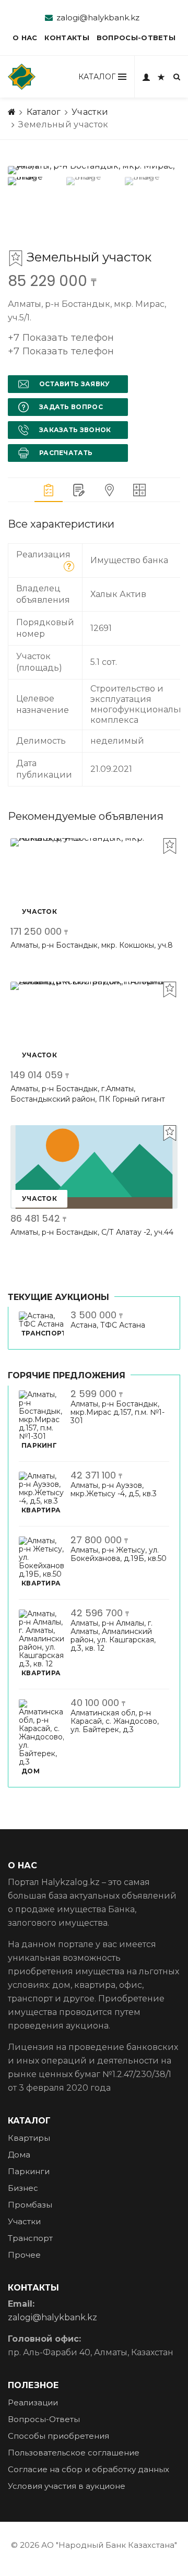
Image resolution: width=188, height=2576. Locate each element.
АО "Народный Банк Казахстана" (109, 2545)
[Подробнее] (69, 566)
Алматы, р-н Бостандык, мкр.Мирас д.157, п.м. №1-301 (118, 1412)
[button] (61, 346)
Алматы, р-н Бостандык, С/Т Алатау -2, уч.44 (92, 1232)
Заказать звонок (75, 430)
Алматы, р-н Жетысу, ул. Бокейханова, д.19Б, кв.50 (119, 1554)
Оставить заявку (75, 384)
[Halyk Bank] (22, 77)
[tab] (49, 490)
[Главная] (12, 112)
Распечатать (66, 453)
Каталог (44, 112)
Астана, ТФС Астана (108, 1325)
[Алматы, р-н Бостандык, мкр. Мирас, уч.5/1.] (94, 170)
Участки (90, 112)
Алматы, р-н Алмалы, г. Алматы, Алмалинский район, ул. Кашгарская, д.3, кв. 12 (113, 1636)
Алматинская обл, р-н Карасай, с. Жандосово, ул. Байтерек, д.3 (115, 1721)
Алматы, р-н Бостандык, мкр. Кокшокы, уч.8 (92, 945)
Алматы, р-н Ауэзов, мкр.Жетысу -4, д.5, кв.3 (114, 1489)
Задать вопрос (71, 407)
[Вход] (146, 77)
